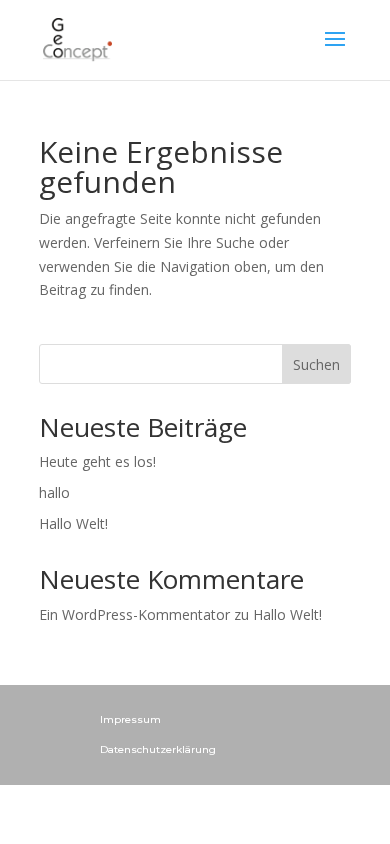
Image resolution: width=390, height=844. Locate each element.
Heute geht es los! (97, 461)
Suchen (316, 364)
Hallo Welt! (73, 523)
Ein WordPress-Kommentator (134, 614)
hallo (54, 492)
